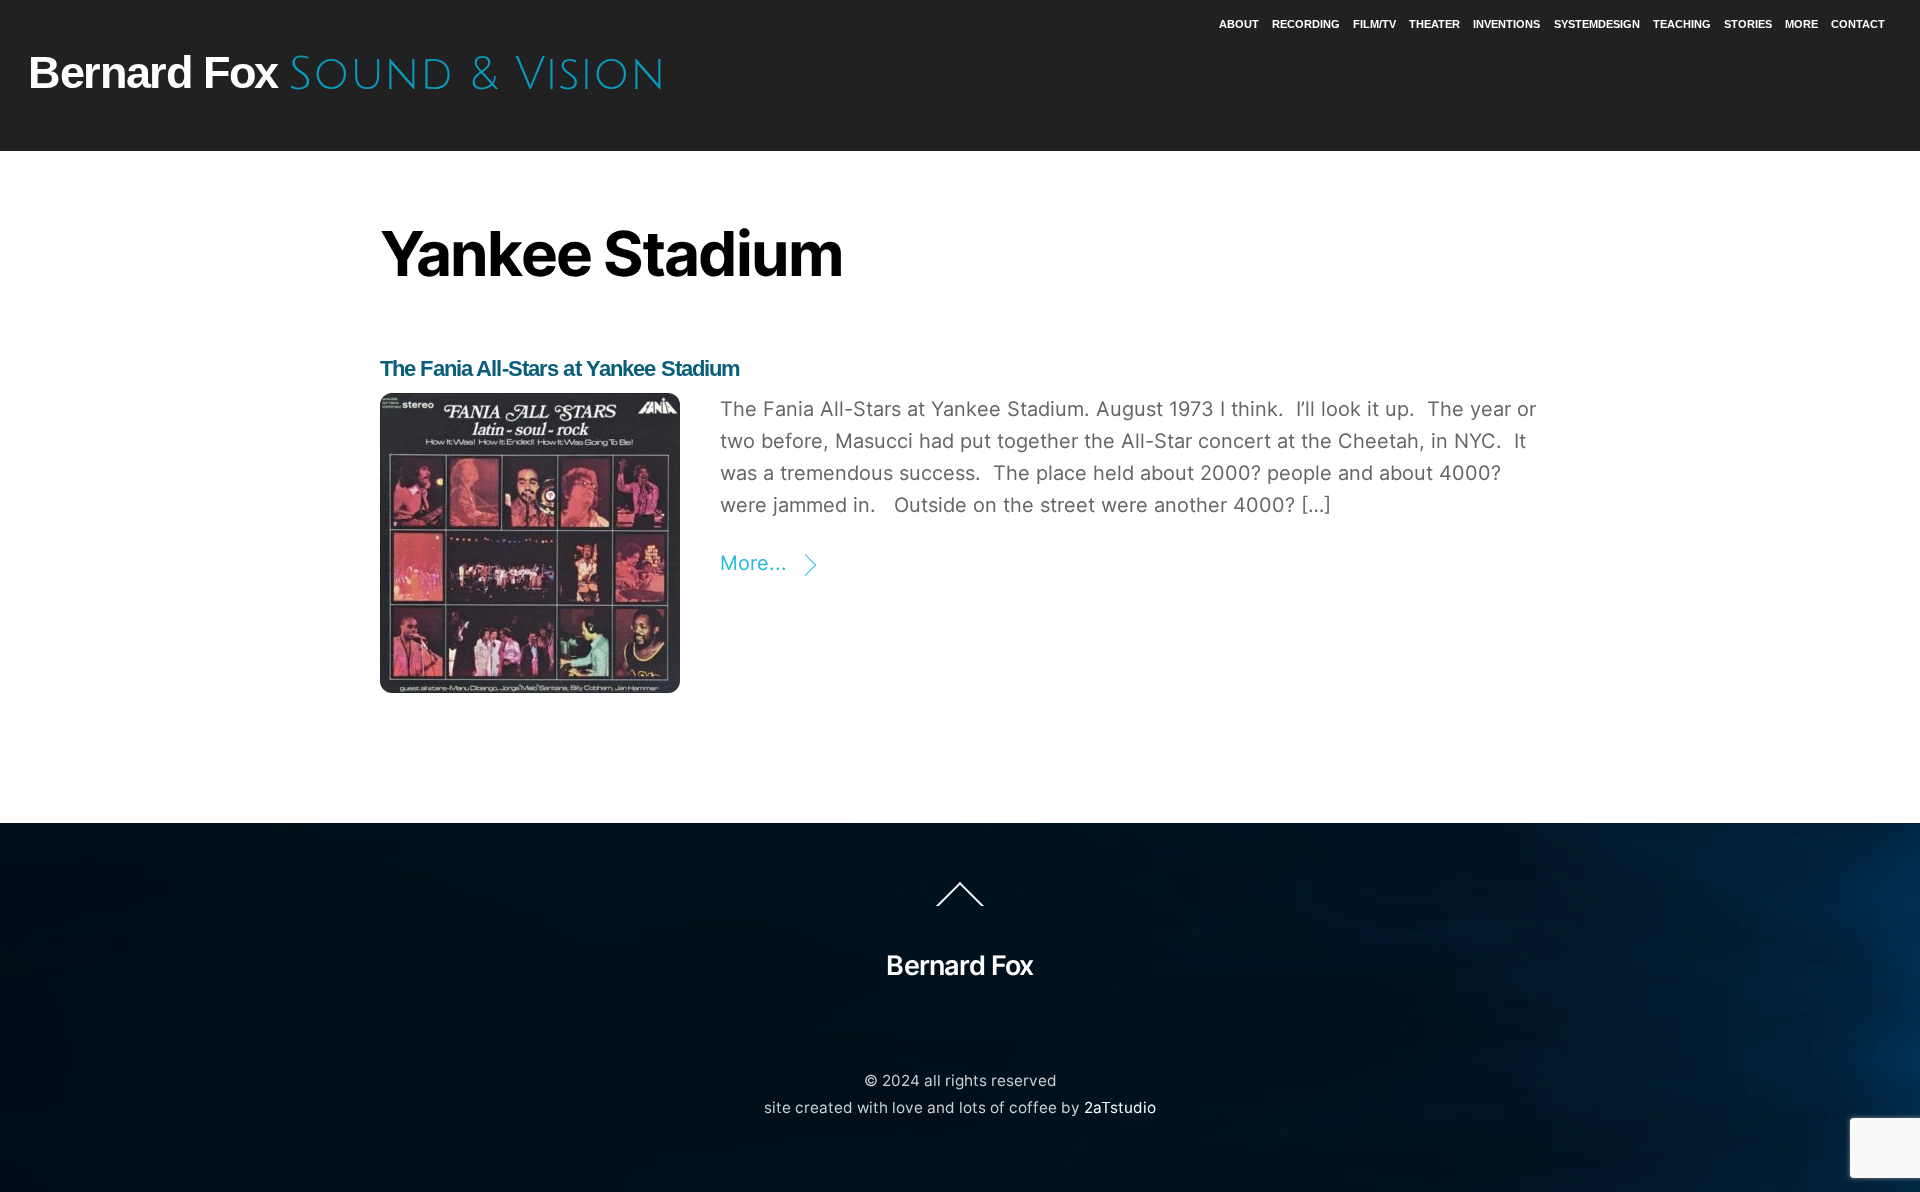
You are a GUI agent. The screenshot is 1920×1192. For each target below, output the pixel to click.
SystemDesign (1597, 24)
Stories (1748, 24)
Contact (1858, 24)
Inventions (1506, 24)
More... (753, 563)
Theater (1434, 24)
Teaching (1682, 24)
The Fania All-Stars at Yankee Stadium (560, 368)
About (1239, 24)
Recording (1306, 24)
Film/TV (1374, 24)
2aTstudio (1120, 1107)
